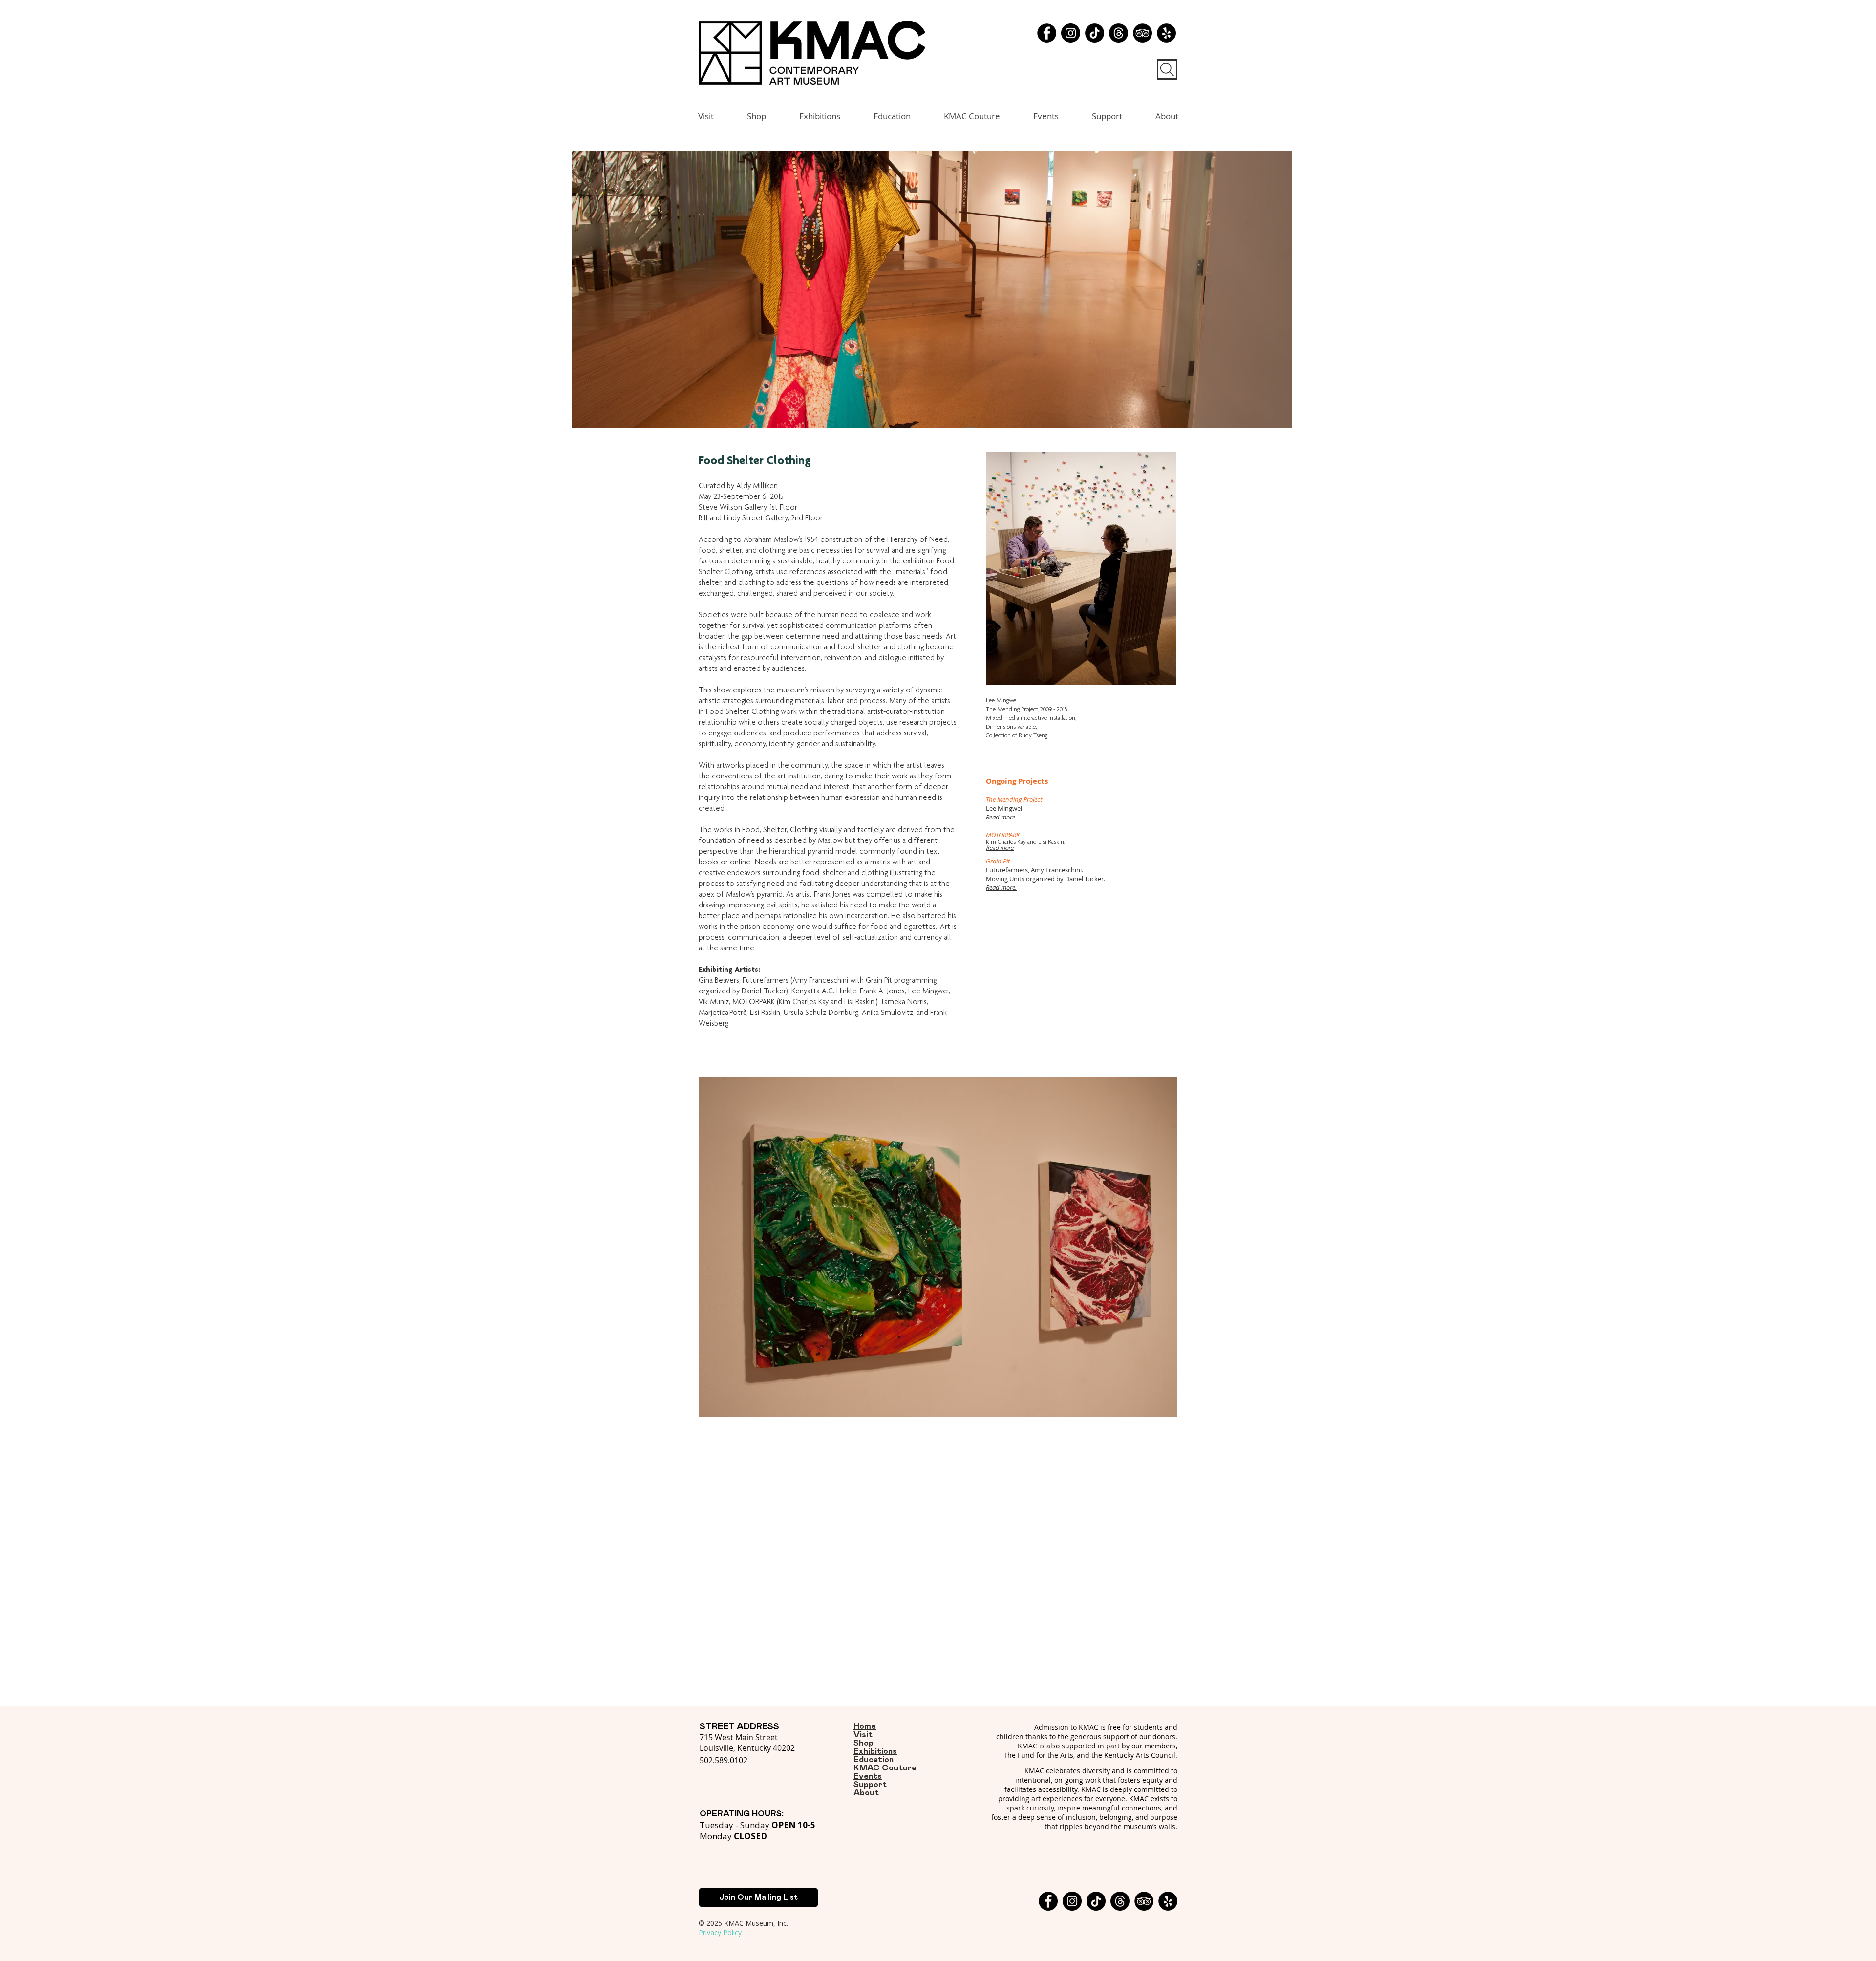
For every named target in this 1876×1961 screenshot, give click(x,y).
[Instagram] (1071, 33)
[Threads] (1119, 33)
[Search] (1167, 69)
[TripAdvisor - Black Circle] (1142, 33)
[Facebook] (1047, 33)
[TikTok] (1095, 33)
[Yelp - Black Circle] (1166, 33)
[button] (932, 290)
